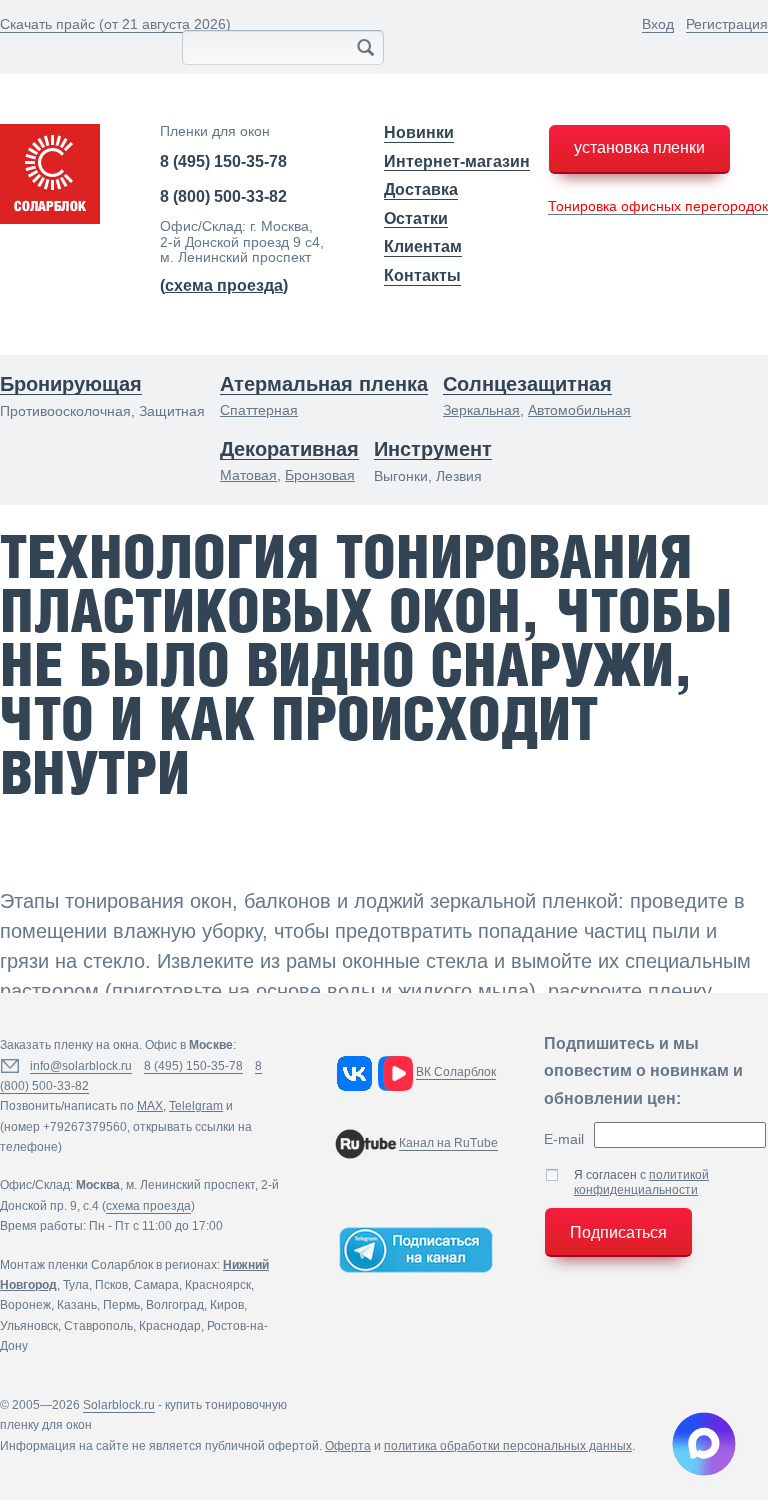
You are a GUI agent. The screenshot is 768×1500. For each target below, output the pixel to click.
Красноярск (218, 1285)
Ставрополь (98, 1326)
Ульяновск (29, 1326)
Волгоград (175, 1305)
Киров (227, 1305)
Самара (156, 1285)
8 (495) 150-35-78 (223, 161)
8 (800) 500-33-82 (223, 196)
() (224, 285)
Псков (111, 1285)
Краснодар (170, 1326)
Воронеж (25, 1305)
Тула (76, 1285)
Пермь (121, 1305)
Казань (77, 1305)
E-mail (564, 1139)
